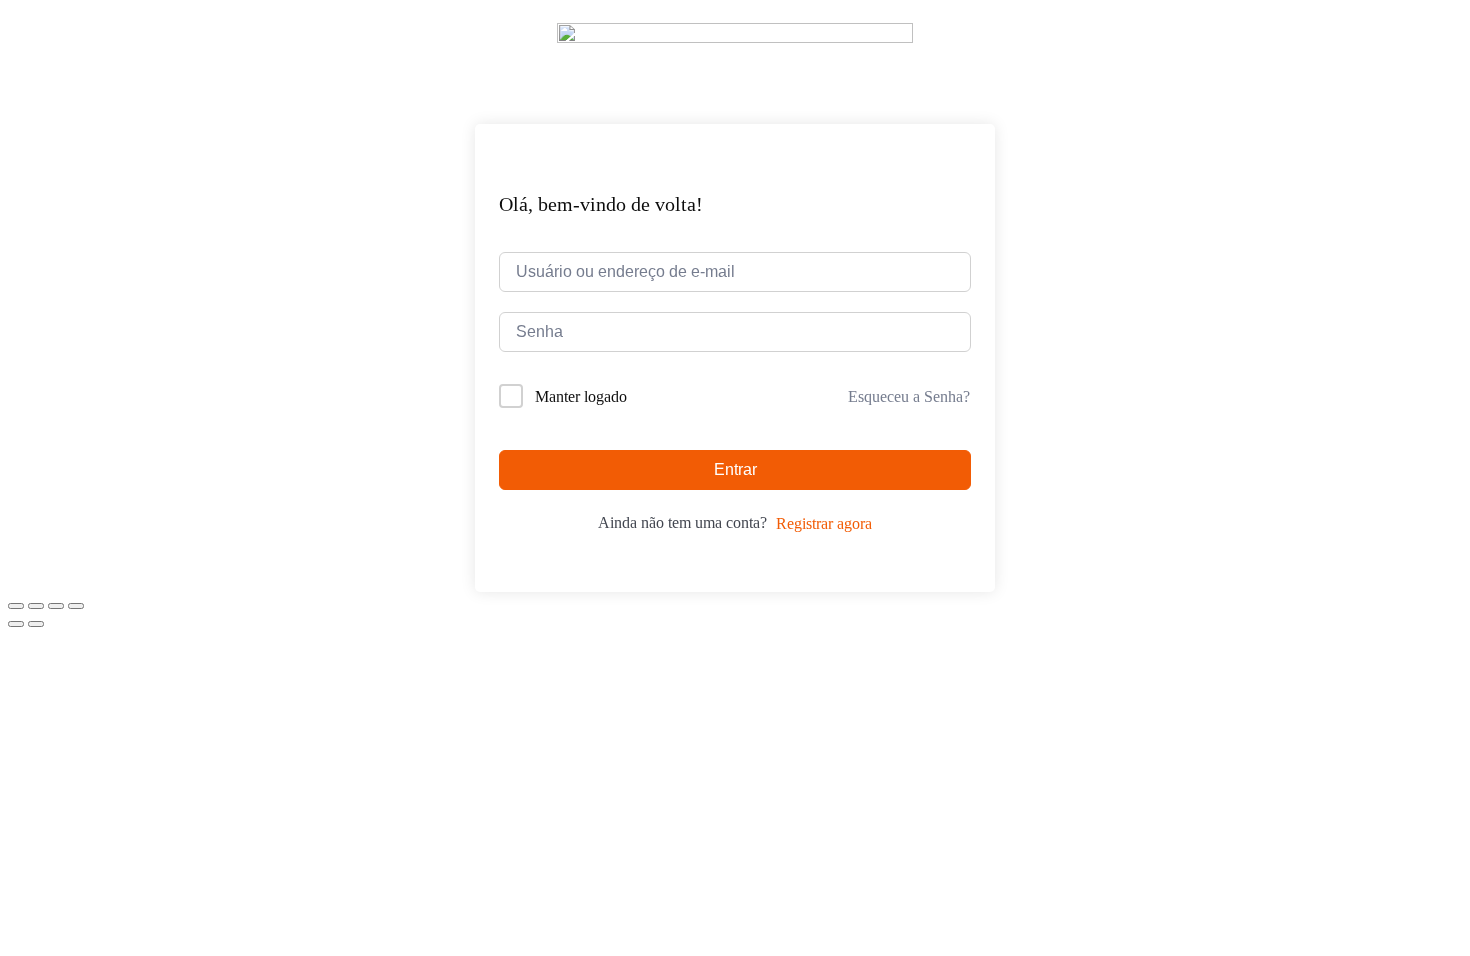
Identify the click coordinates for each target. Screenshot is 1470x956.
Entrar (735, 469)
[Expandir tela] (36, 606)
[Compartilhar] (56, 606)
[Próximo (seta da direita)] (36, 624)
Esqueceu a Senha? (909, 396)
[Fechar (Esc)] (76, 606)
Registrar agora (824, 523)
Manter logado (581, 396)
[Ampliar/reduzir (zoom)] (16, 606)
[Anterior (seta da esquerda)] (16, 624)
